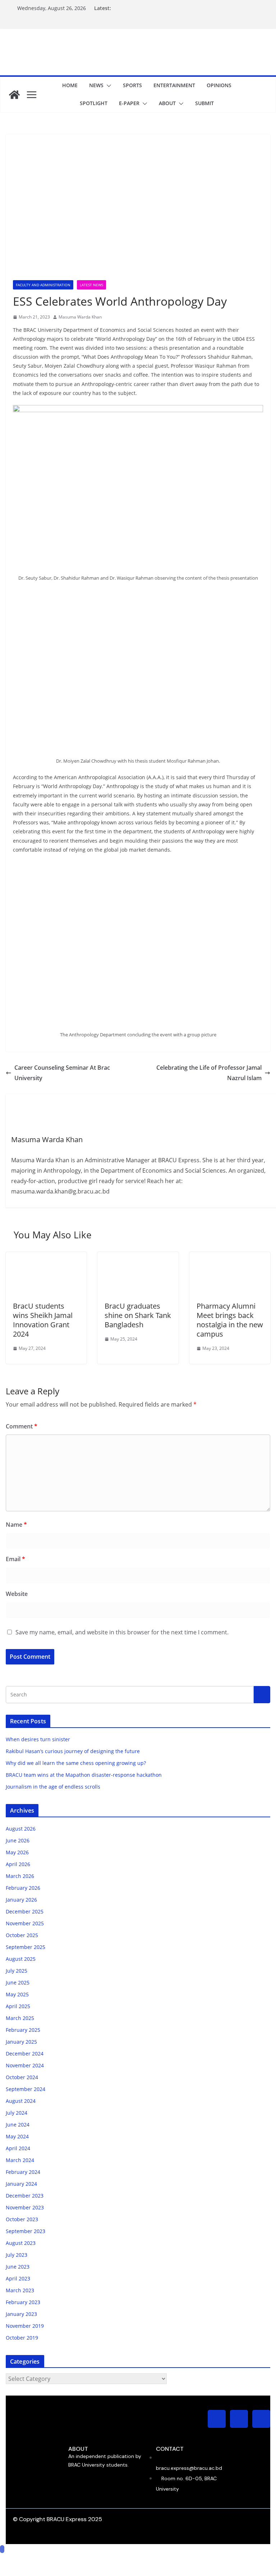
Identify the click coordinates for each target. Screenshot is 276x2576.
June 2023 (18, 2267)
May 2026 (17, 1852)
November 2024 (25, 2065)
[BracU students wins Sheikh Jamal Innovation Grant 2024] (46, 1257)
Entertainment (174, 85)
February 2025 (23, 2030)
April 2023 (18, 2278)
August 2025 (21, 1959)
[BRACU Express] (14, 95)
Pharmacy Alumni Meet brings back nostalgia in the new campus (230, 1320)
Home (70, 85)
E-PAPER (129, 103)
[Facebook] (239, 2419)
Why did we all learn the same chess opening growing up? (76, 1763)
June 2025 (18, 1982)
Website (17, 1594)
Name (16, 1525)
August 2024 (21, 2101)
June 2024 (18, 2125)
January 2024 (21, 2184)
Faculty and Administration (43, 285)
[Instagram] (217, 2419)
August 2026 (21, 1829)
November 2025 (25, 1923)
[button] (107, 86)
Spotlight (94, 103)
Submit (204, 103)
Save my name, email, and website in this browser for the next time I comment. (122, 1632)
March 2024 (20, 2160)
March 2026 (20, 1876)
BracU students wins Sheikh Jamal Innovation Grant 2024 (43, 1320)
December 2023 (25, 2196)
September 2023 (26, 2231)
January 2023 (21, 2314)
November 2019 (25, 2326)
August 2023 (21, 2243)
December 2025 (25, 1911)
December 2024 (25, 2054)
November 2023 (25, 2207)
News (96, 85)
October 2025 (22, 1935)
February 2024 (23, 2172)
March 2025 (20, 2018)
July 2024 (17, 2113)
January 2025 (21, 2042)
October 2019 (22, 2338)
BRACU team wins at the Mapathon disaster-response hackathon (84, 1775)
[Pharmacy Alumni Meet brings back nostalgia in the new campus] (230, 1257)
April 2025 (18, 2006)
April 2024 (18, 2148)
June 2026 (18, 1840)
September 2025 (26, 1947)
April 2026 (18, 1864)
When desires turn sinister (38, 1739)
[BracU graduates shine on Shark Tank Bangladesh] (138, 1257)
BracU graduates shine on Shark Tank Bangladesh (138, 1315)
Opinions (219, 85)
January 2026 (21, 1900)
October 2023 (22, 2219)
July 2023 (17, 2255)
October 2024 (22, 2077)
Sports (132, 85)
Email (15, 1559)
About (167, 103)
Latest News (91, 285)
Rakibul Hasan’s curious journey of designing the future (73, 1751)
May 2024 (17, 2136)
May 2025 (17, 1994)
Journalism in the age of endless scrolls (53, 1787)
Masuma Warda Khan (80, 317)
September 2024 (26, 2089)
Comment (22, 1426)
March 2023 (20, 2290)
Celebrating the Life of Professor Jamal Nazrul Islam (209, 1073)
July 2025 (17, 1971)
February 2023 (23, 2302)
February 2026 (23, 1888)
